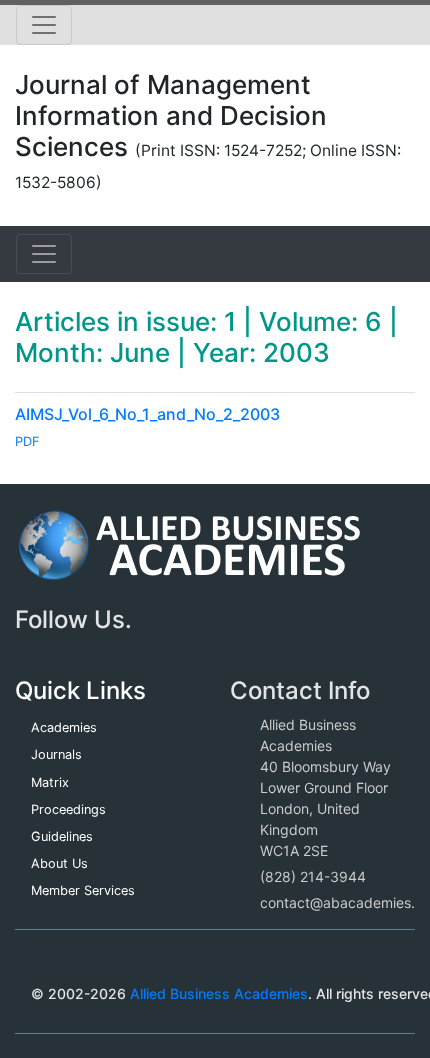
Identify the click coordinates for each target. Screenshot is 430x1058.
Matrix (50, 782)
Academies (64, 727)
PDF (27, 441)
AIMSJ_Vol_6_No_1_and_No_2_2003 (147, 414)
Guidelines (62, 836)
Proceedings (68, 809)
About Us (59, 863)
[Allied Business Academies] (189, 555)
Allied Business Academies (219, 993)
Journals (56, 754)
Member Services (83, 890)
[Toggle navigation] (44, 25)
